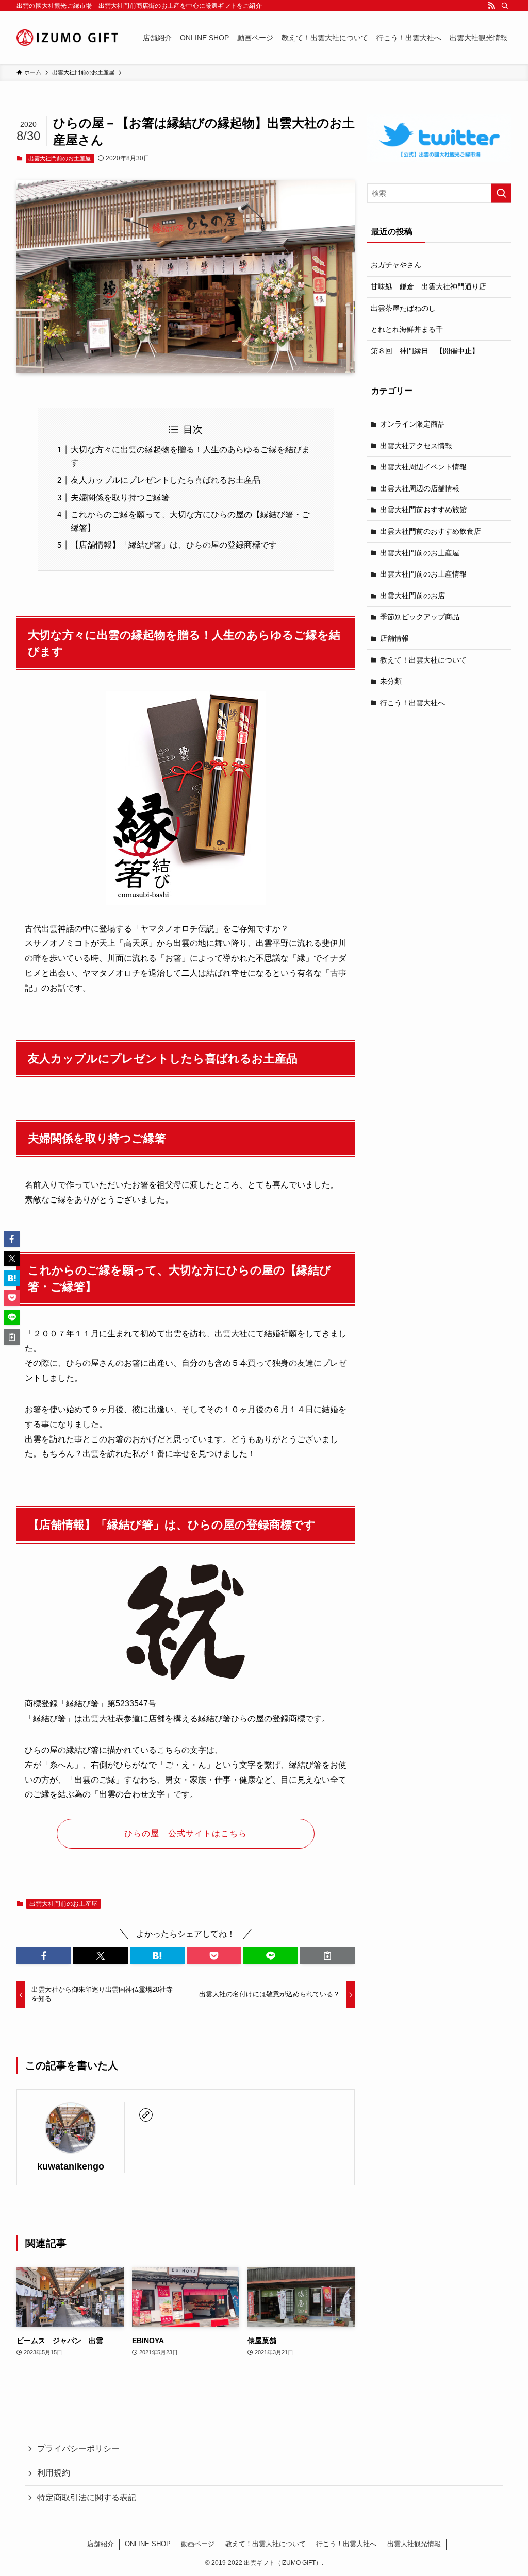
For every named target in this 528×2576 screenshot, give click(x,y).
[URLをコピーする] (327, 1956)
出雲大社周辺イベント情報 (423, 467)
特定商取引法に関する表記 (87, 2497)
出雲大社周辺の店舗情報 (420, 488)
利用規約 (54, 2473)
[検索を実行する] (501, 193)
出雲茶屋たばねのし (403, 308)
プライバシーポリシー (78, 2448)
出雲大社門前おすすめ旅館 (423, 510)
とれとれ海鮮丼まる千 (407, 329)
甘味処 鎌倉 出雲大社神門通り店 (428, 286)
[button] (44, 1956)
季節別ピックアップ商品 (420, 617)
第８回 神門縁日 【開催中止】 (425, 351)
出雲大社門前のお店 (412, 596)
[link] (146, 2115)
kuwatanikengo (71, 2166)
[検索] (505, 6)
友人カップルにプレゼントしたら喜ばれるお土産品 (166, 480)
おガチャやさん (396, 265)
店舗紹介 (101, 2544)
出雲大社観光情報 (414, 2544)
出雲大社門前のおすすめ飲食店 (431, 531)
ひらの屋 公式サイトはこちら (186, 1833)
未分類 (391, 681)
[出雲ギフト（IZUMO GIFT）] (67, 38)
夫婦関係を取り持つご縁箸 (120, 497)
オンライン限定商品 (412, 424)
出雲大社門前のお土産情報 (423, 574)
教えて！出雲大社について (423, 660)
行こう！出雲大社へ (412, 703)
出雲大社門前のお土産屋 (60, 158)
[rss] (491, 6)
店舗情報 (394, 638)
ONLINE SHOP (148, 2544)
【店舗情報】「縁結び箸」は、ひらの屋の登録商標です (174, 545)
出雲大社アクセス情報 (416, 446)
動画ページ (198, 2544)
